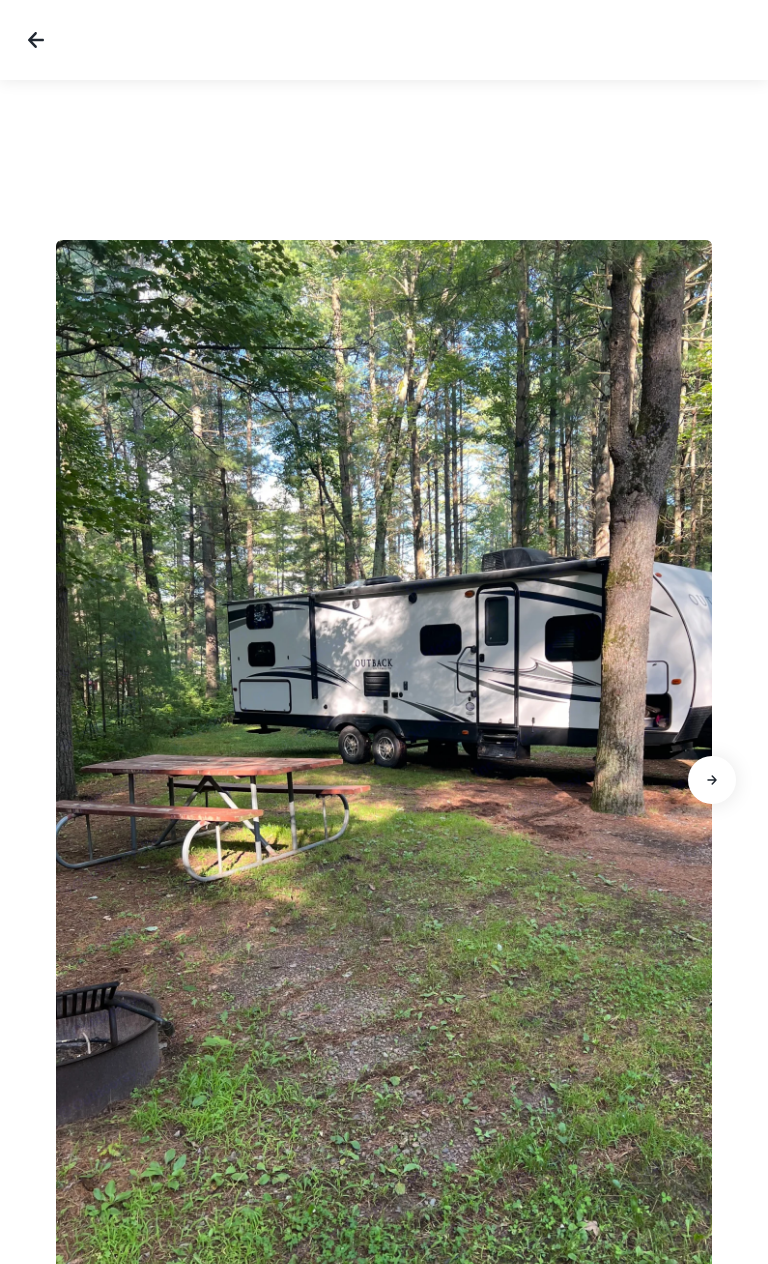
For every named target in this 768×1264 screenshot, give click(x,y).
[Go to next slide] (712, 780)
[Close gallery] (36, 40)
